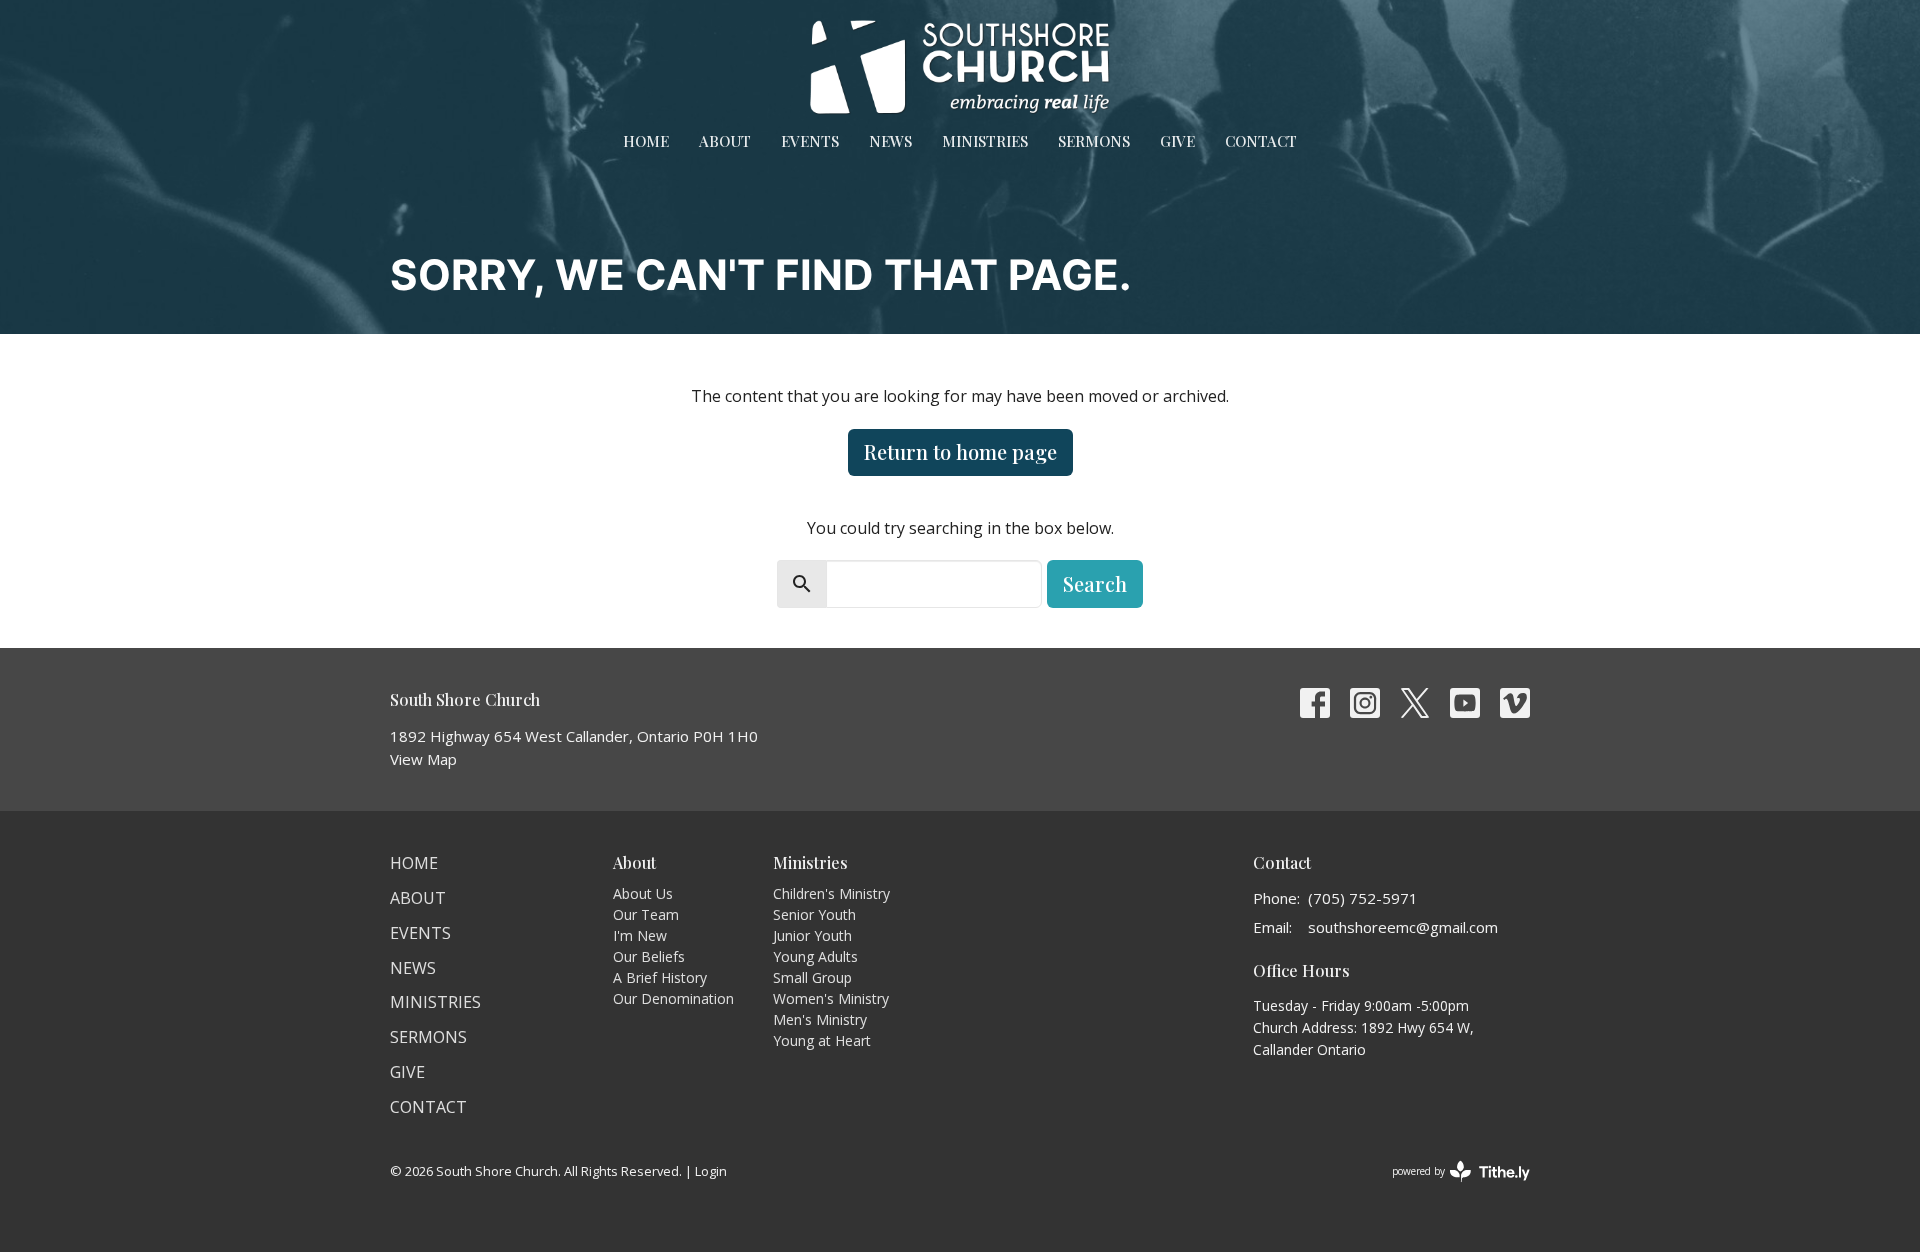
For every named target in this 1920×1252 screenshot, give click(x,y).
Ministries (985, 141)
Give (1177, 141)
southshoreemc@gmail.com (1403, 927)
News (890, 141)
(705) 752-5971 (1363, 898)
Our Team (646, 914)
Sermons (1094, 141)
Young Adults (815, 956)
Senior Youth (814, 914)
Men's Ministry (820, 1019)
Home (646, 141)
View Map (423, 759)
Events (810, 141)
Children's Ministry (831, 893)
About (725, 141)
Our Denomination (673, 998)
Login (711, 1171)
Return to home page (960, 451)
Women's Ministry (831, 998)
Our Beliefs (649, 956)
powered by (1450, 1188)
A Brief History (660, 977)
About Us (643, 893)
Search (1095, 583)
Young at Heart (822, 1040)
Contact (1261, 141)
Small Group (812, 977)
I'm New (640, 935)
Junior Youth (812, 935)
